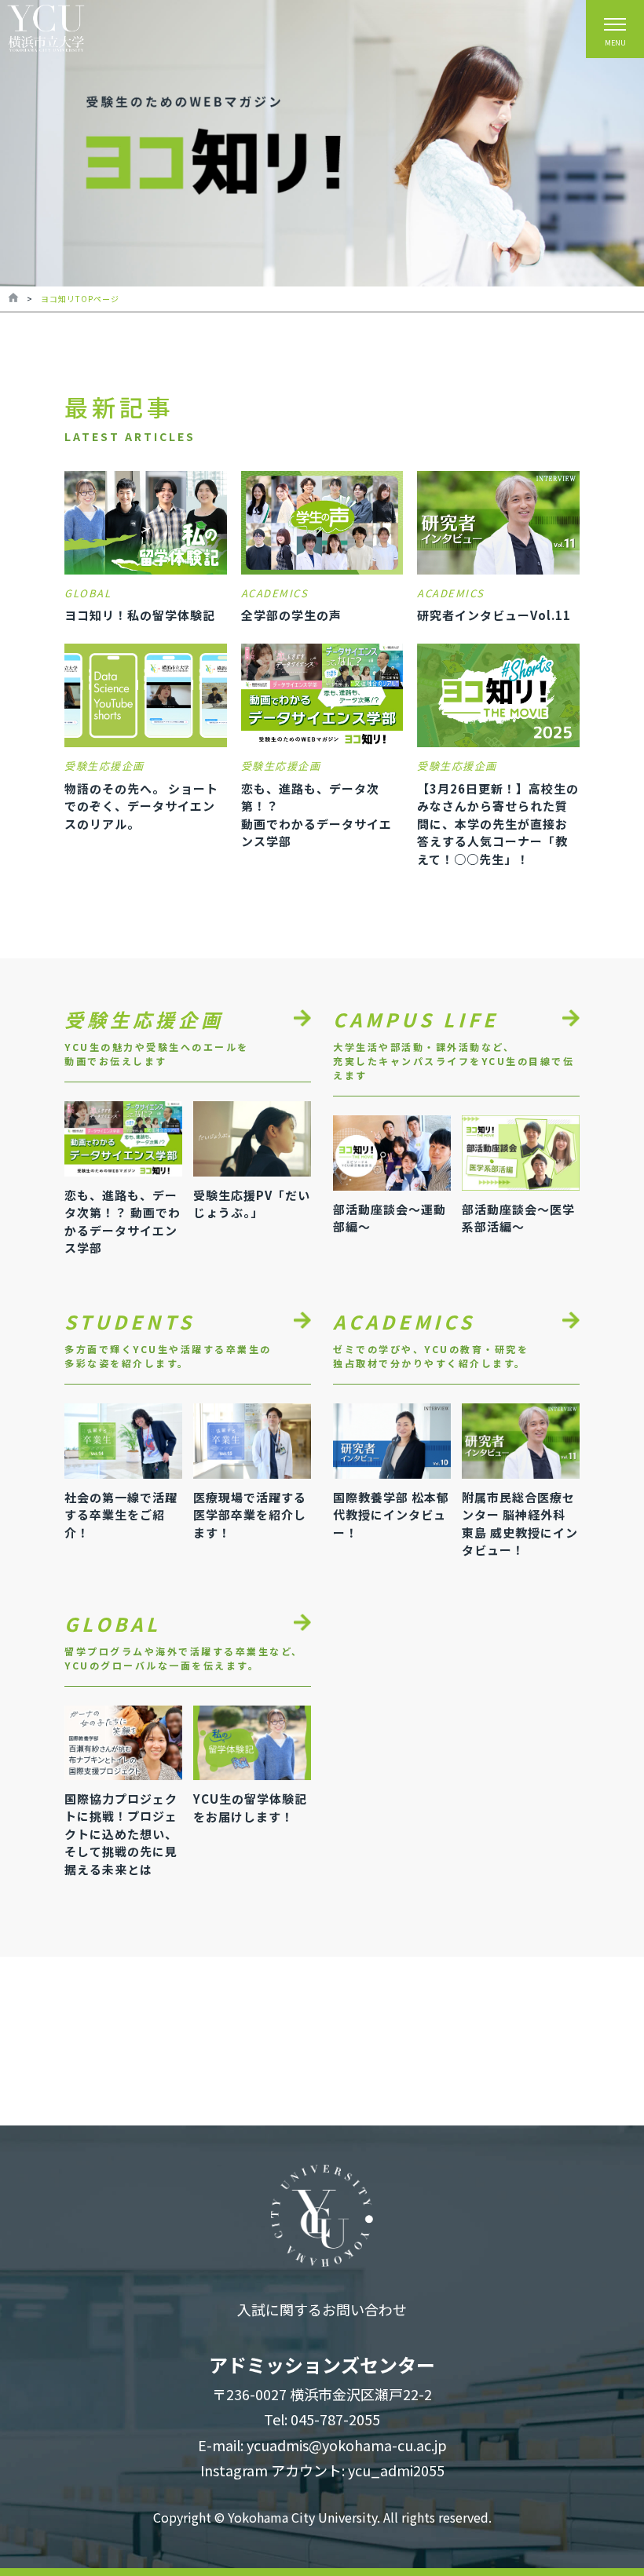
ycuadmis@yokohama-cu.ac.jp (347, 2445)
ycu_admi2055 (396, 2470)
